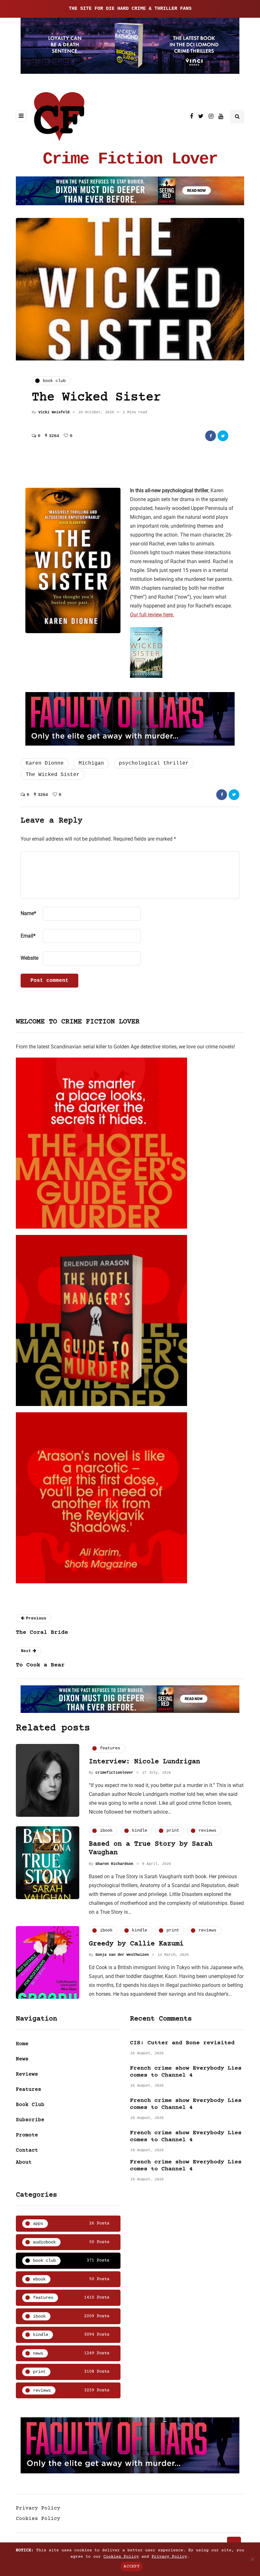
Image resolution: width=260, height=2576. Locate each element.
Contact (27, 2150)
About (24, 2162)
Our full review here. (152, 615)
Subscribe (30, 2120)
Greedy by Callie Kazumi (136, 1944)
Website (29, 958)
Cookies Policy (38, 2519)
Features (29, 2089)
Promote (27, 2135)
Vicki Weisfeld (54, 412)
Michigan (91, 763)
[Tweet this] (223, 436)
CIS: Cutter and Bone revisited (182, 2043)
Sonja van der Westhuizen (122, 1955)
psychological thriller (154, 763)
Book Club (30, 2105)
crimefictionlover (114, 1773)
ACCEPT (132, 2566)
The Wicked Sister (53, 775)
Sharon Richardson (114, 1864)
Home (22, 2044)
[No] (252, 2559)
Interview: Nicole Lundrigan (144, 1762)
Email (28, 936)
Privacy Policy (38, 2508)
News (22, 2059)
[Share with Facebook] (211, 436)
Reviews (27, 2074)
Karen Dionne (45, 763)
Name (28, 913)
